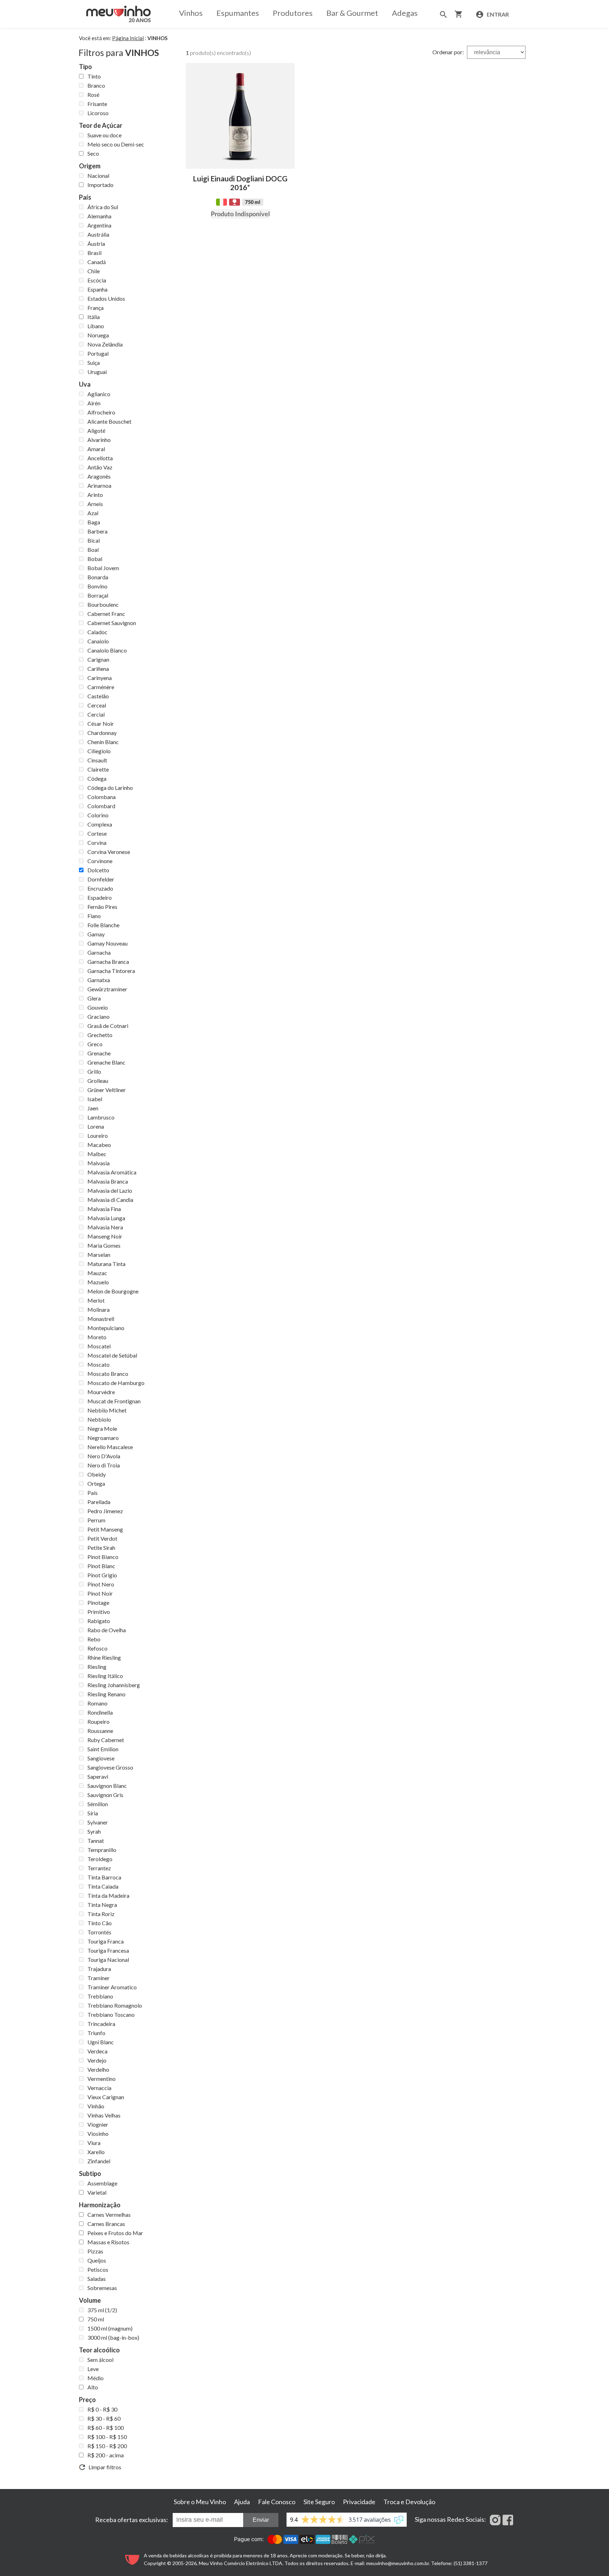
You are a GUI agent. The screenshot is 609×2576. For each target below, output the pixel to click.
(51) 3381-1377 (470, 2563)
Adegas (405, 13)
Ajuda (242, 2502)
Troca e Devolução (409, 2502)
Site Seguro (319, 2502)
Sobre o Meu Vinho (200, 2502)
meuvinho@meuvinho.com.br (398, 2563)
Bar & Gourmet (352, 13)
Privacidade (359, 2502)
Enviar (261, 2520)
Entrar (497, 14)
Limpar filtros (103, 2467)
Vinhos (191, 13)
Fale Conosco (277, 2502)
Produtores (293, 13)
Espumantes (238, 13)
